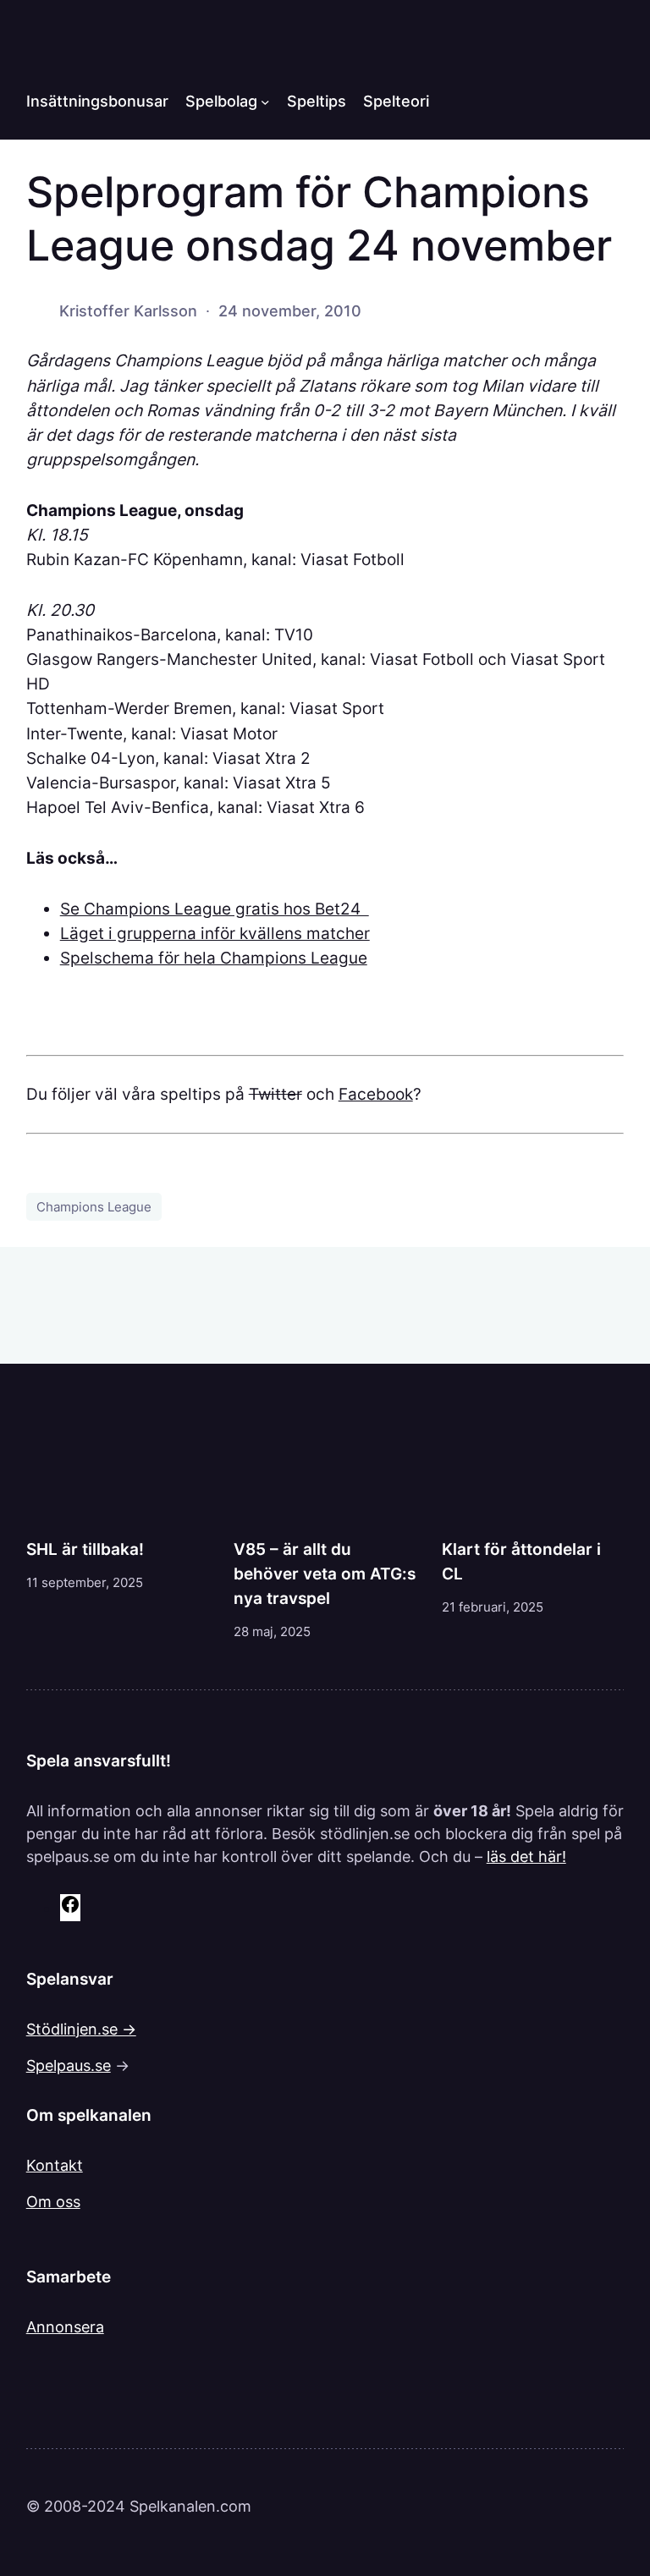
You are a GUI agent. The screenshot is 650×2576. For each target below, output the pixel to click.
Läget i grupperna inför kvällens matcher (215, 933)
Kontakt (55, 2165)
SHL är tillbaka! (85, 1549)
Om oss (53, 2202)
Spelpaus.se (69, 2065)
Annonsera (65, 2327)
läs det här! (526, 1856)
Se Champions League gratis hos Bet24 (215, 909)
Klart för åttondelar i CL (521, 1561)
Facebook (376, 1094)
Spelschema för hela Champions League (214, 958)
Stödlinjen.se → (81, 2029)
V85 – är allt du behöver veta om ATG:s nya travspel (325, 1574)
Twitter (275, 1094)
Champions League (94, 1207)
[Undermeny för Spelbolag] (265, 102)
